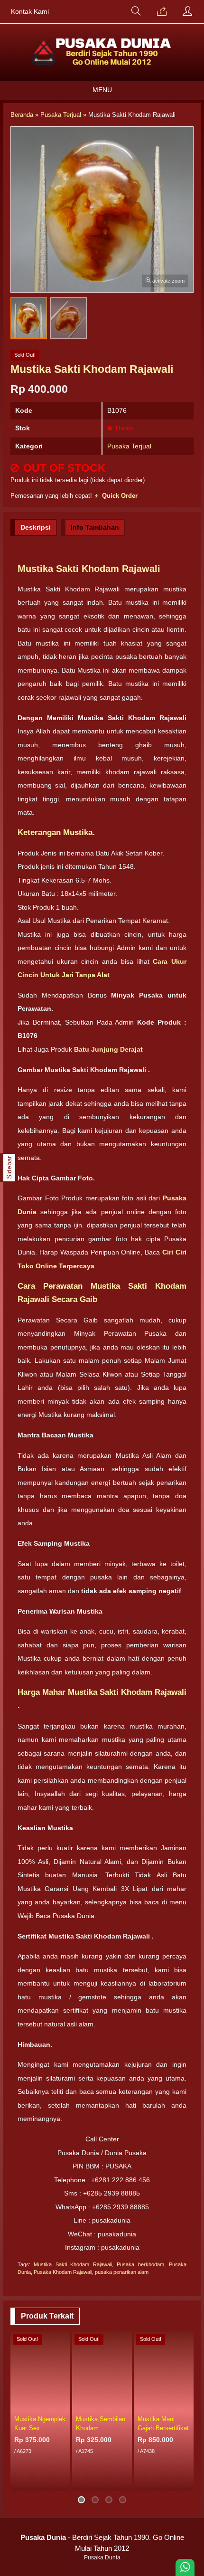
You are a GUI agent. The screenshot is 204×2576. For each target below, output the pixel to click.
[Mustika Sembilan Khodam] (102, 2371)
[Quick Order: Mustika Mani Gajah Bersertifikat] (188, 2405)
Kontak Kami (30, 12)
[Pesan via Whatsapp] (162, 12)
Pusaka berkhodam (140, 2264)
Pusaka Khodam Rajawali (63, 2272)
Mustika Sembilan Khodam (101, 2424)
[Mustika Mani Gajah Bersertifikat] (164, 2371)
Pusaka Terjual (129, 446)
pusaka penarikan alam (122, 2272)
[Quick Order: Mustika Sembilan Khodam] (126, 2405)
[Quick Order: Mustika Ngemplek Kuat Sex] (65, 2405)
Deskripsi (36, 527)
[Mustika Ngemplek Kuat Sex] (40, 2371)
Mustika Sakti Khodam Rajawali (73, 2264)
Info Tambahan (95, 527)
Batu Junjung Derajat (108, 1049)
